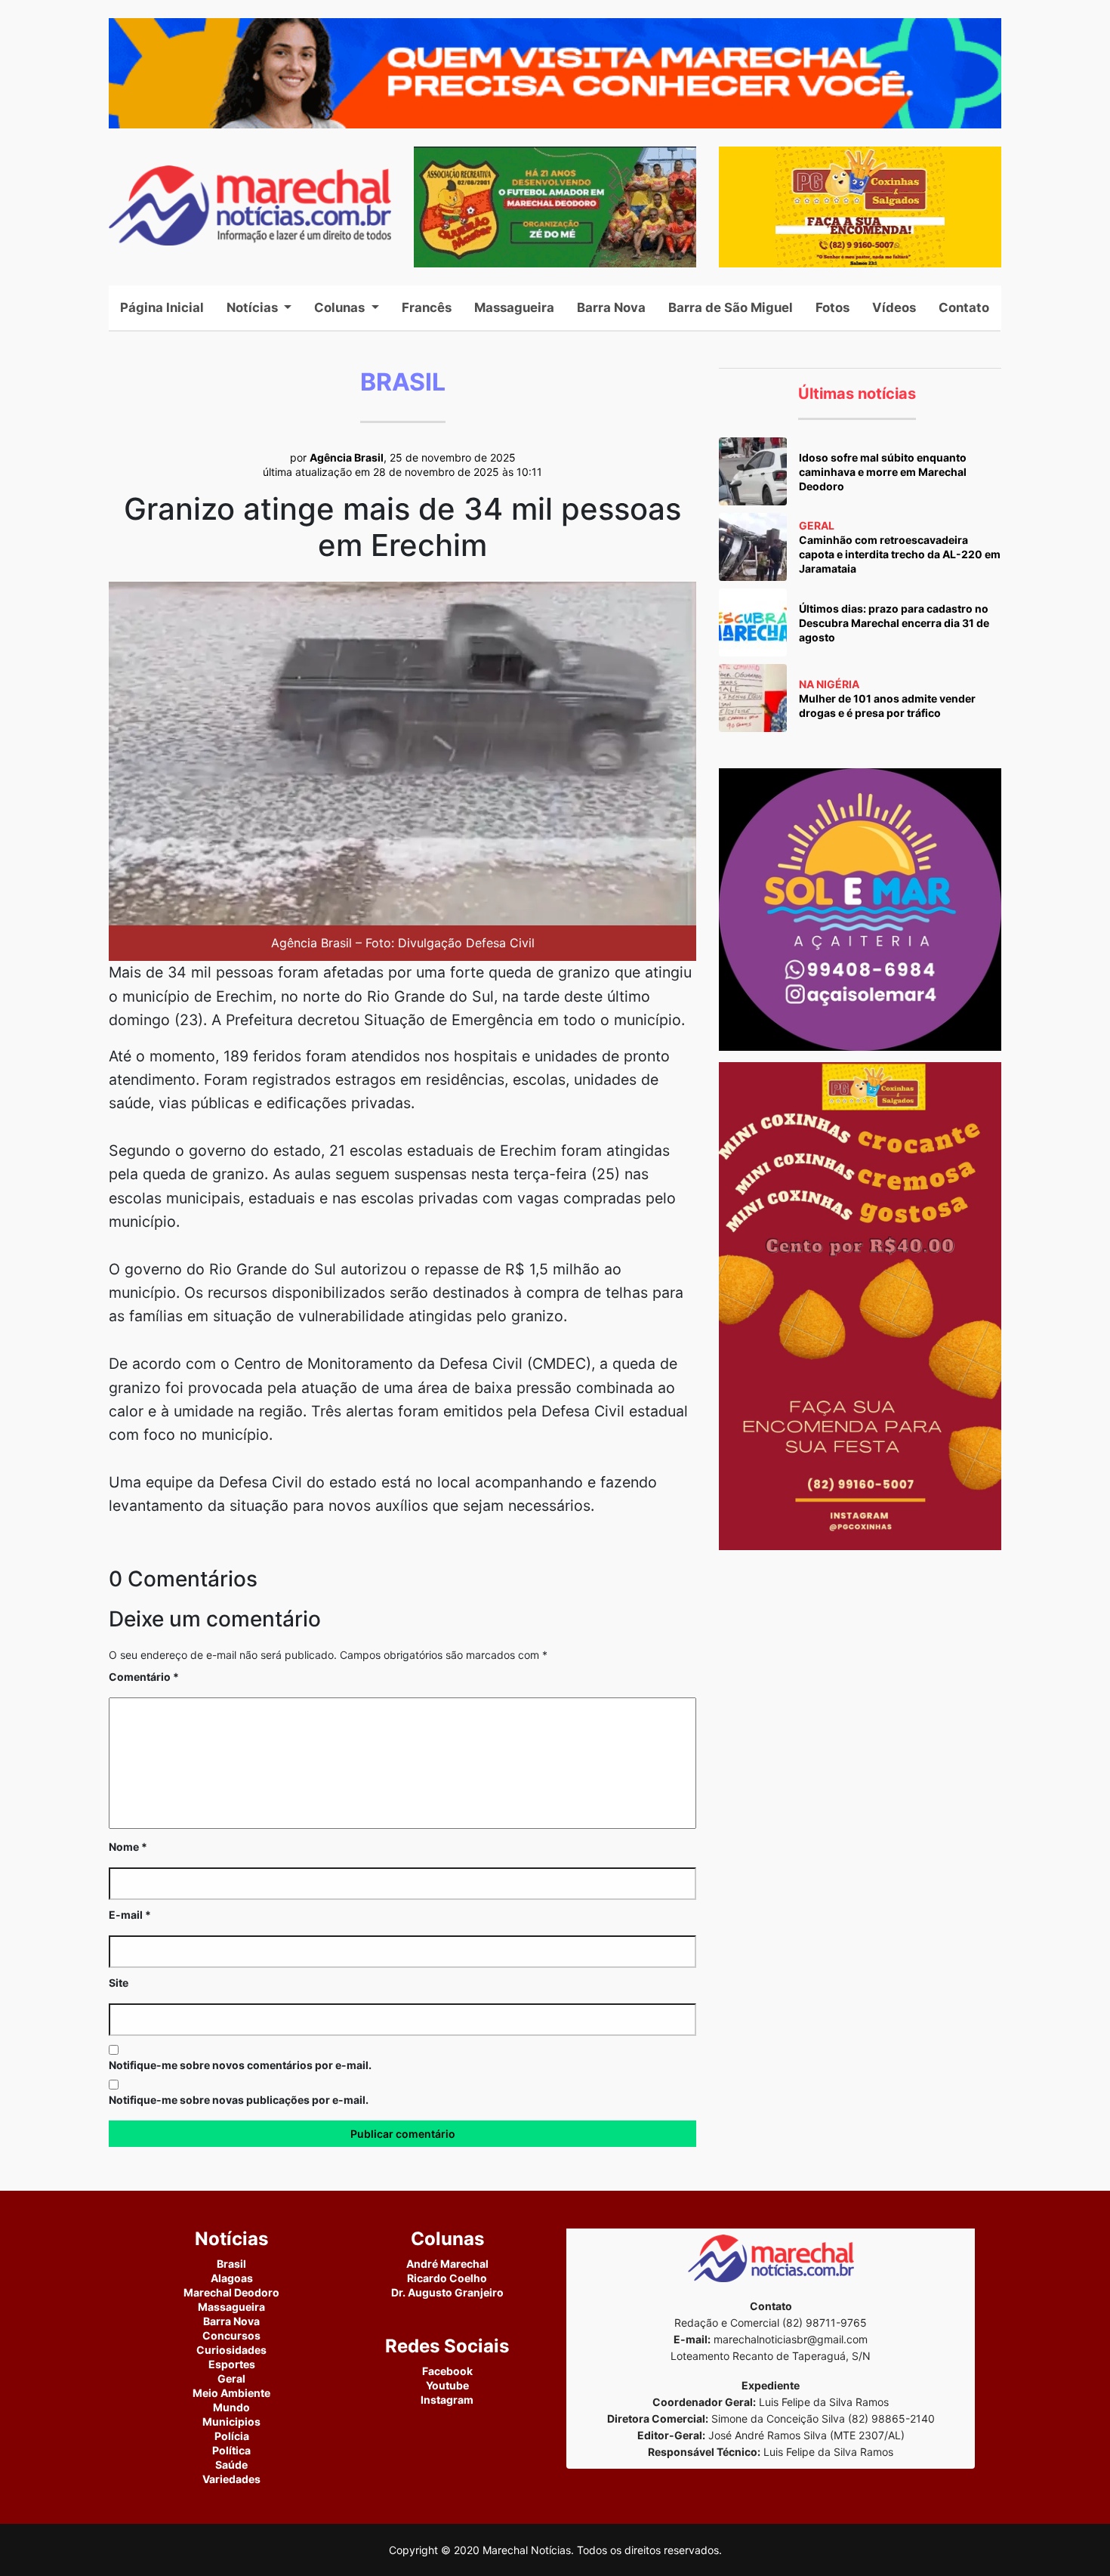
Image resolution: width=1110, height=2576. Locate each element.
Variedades (231, 2479)
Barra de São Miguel (731, 307)
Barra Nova (611, 307)
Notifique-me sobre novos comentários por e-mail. (240, 2065)
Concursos (231, 2335)
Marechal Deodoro (231, 2292)
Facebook (447, 2371)
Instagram (447, 2400)
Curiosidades (231, 2350)
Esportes (232, 2364)
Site (119, 1983)
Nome (128, 1847)
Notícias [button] (254, 307)
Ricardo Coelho (447, 2278)
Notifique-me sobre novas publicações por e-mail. (239, 2100)
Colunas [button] (341, 307)
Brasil (231, 2264)
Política (231, 2450)
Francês (427, 307)
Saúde (231, 2465)
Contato (964, 307)
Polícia (232, 2436)
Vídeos (894, 307)
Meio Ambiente (231, 2393)
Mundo (231, 2407)
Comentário (144, 1677)
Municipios (231, 2422)
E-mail (130, 1915)
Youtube (447, 2385)
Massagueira (514, 307)
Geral (231, 2378)
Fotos (832, 307)
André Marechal (447, 2264)
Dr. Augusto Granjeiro (447, 2292)
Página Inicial (168, 307)
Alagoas (232, 2278)
